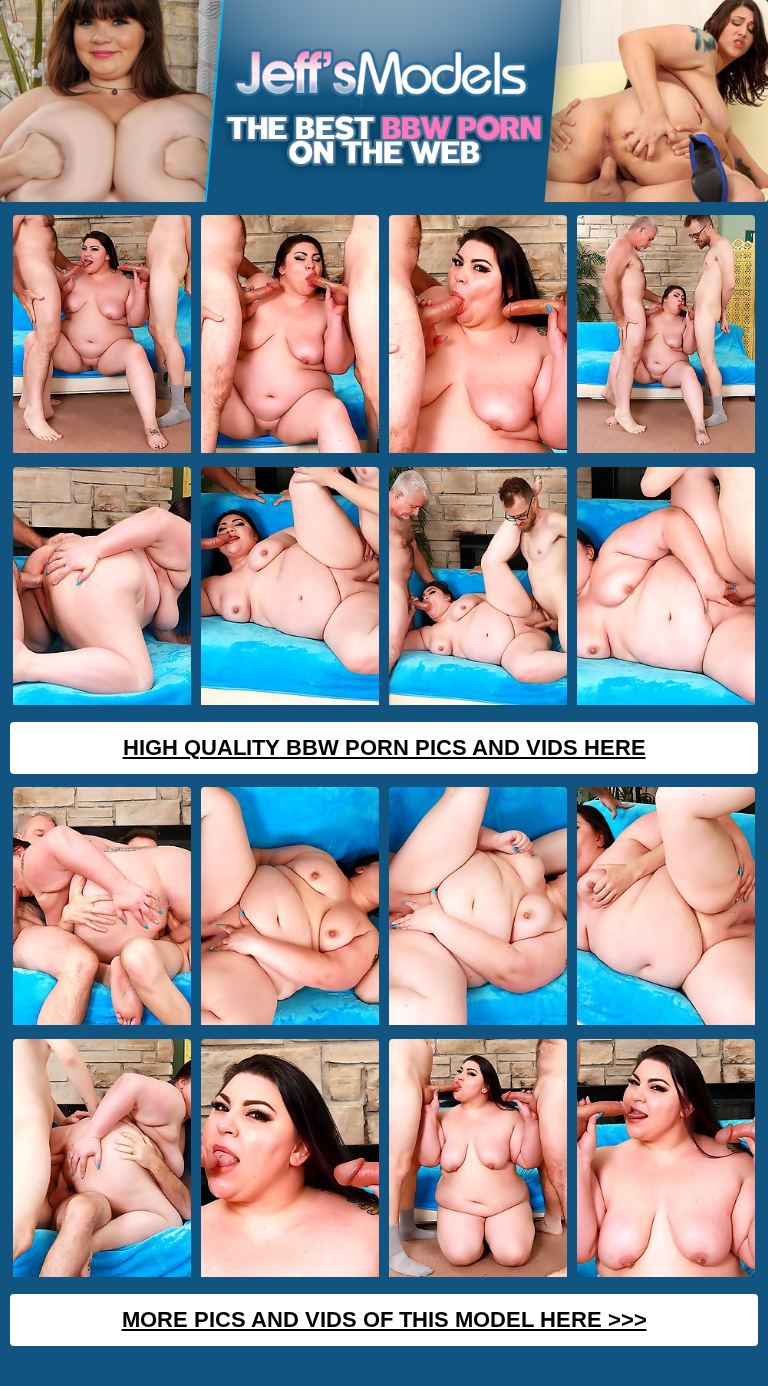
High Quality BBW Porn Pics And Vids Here (384, 747)
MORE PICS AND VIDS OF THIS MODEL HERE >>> (384, 1319)
